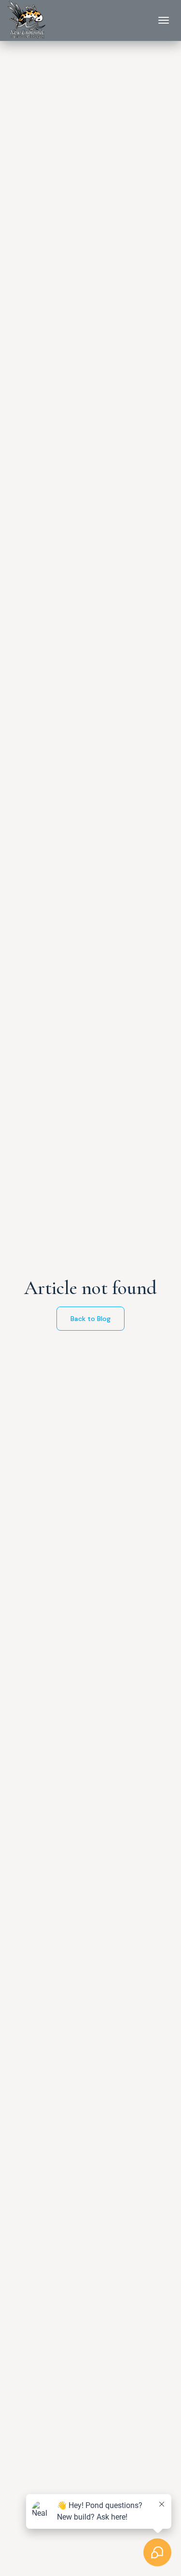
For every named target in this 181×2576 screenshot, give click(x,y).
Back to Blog (90, 1319)
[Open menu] (164, 20)
